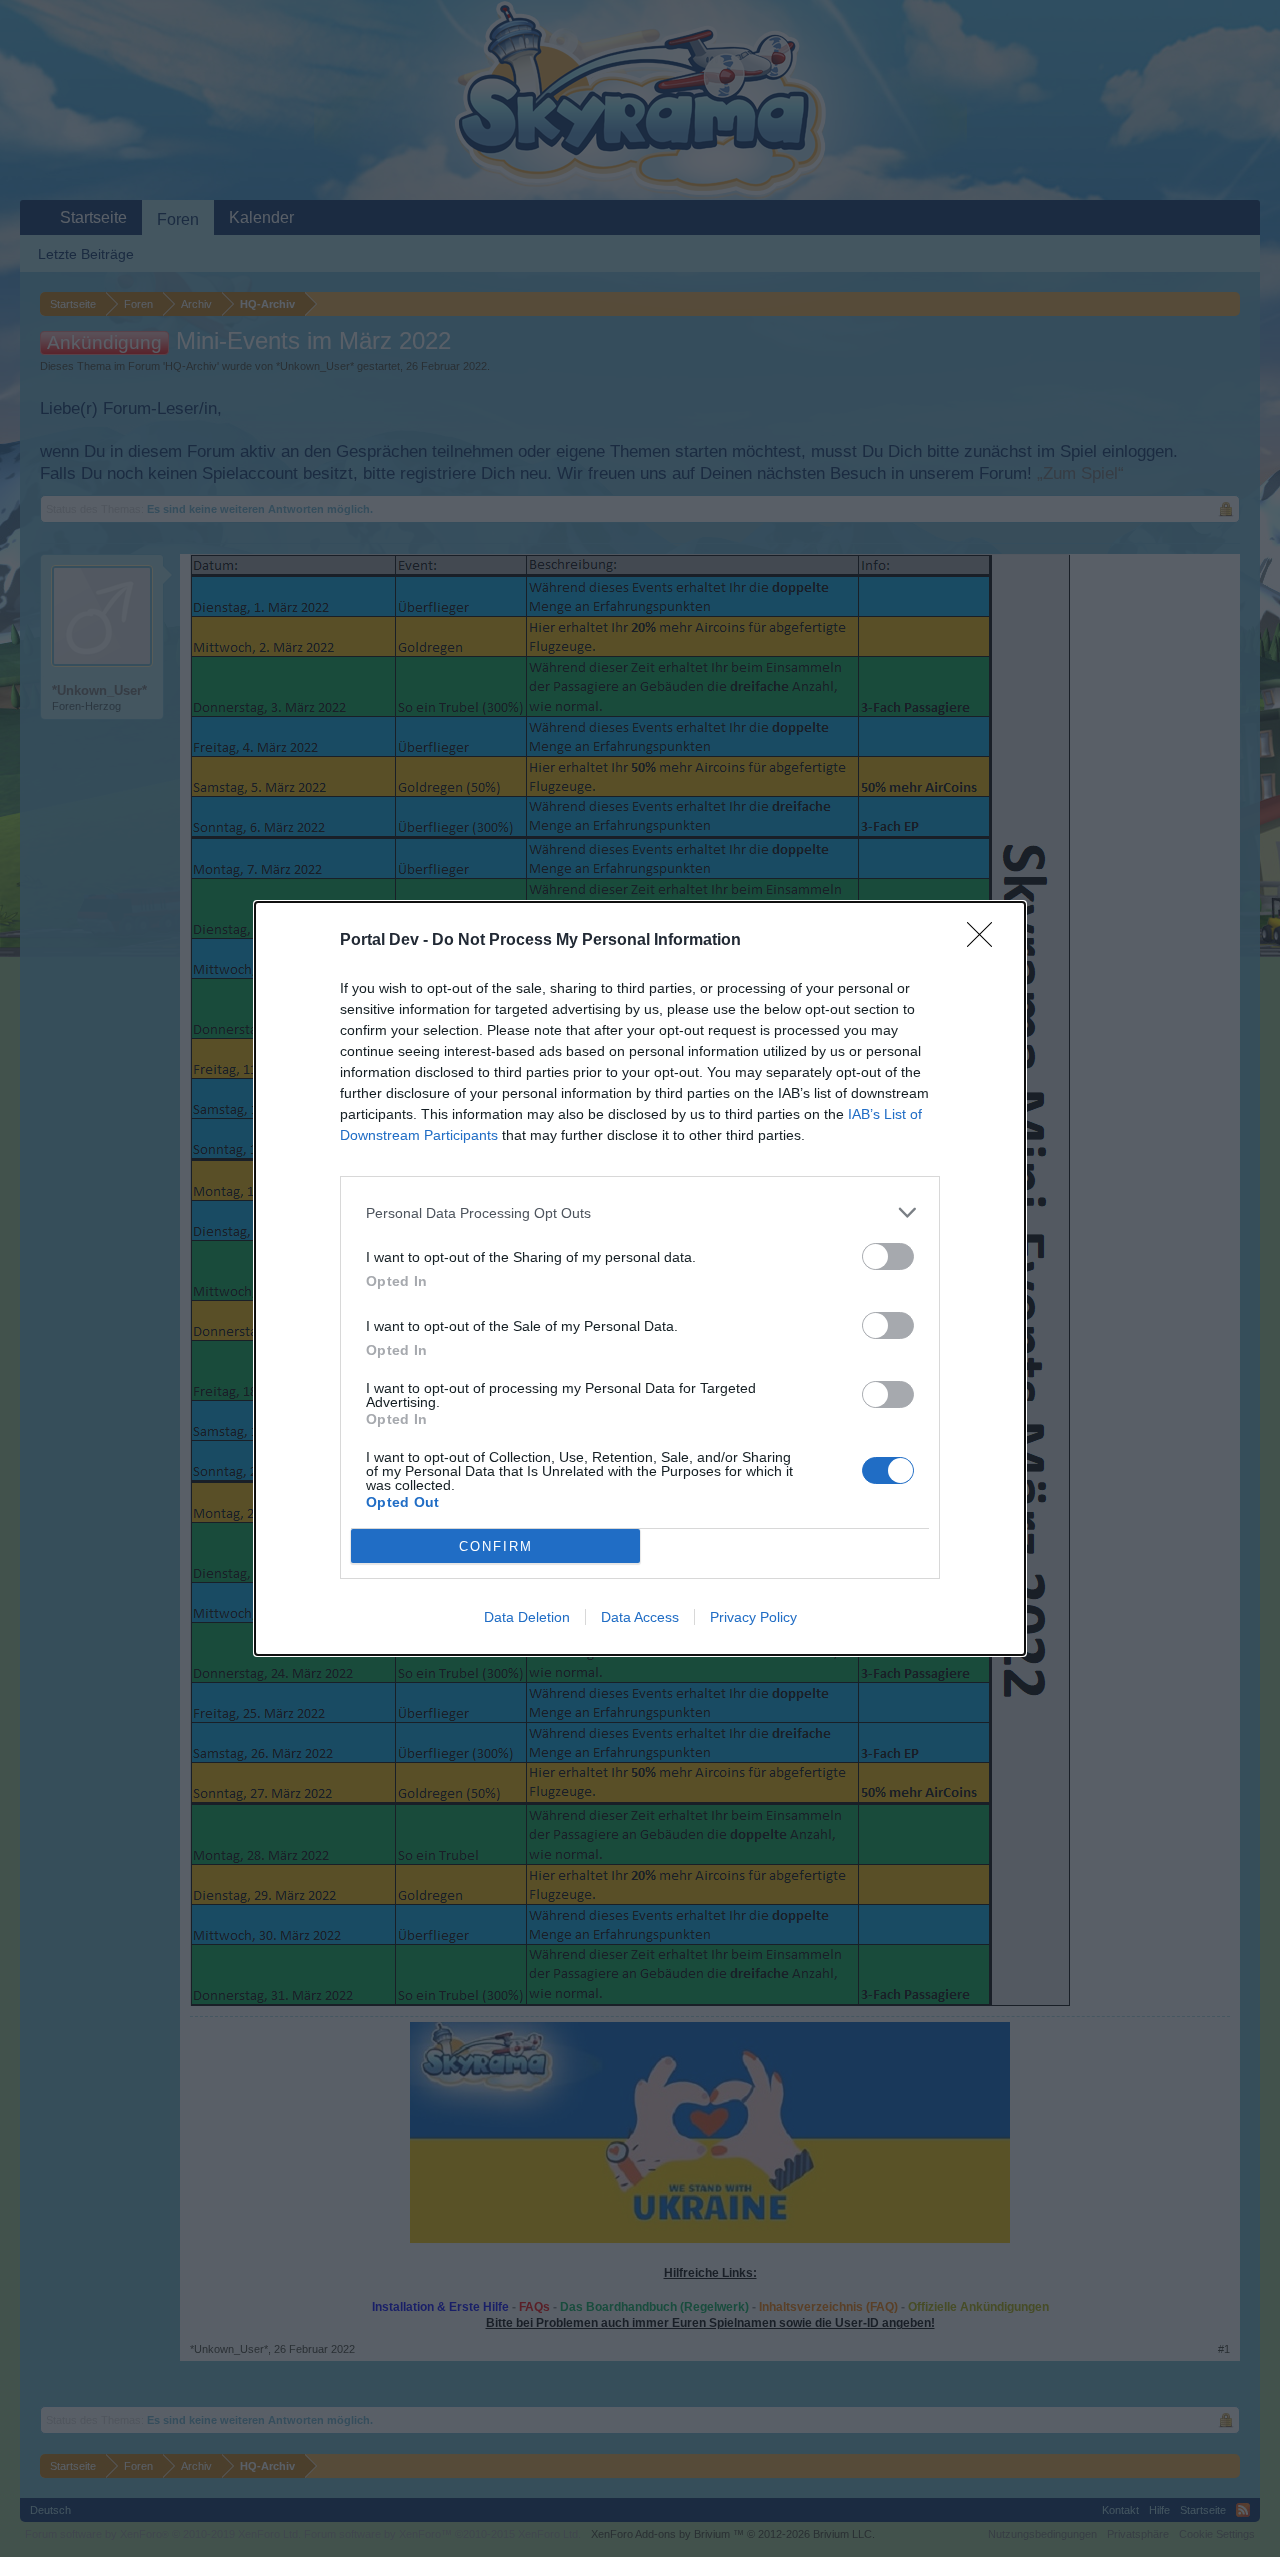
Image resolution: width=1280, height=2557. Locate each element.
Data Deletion (527, 1617)
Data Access (640, 1617)
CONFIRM (496, 1546)
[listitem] (640, 1212)
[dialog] (640, 1278)
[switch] (888, 1256)
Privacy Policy (753, 1617)
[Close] (986, 941)
